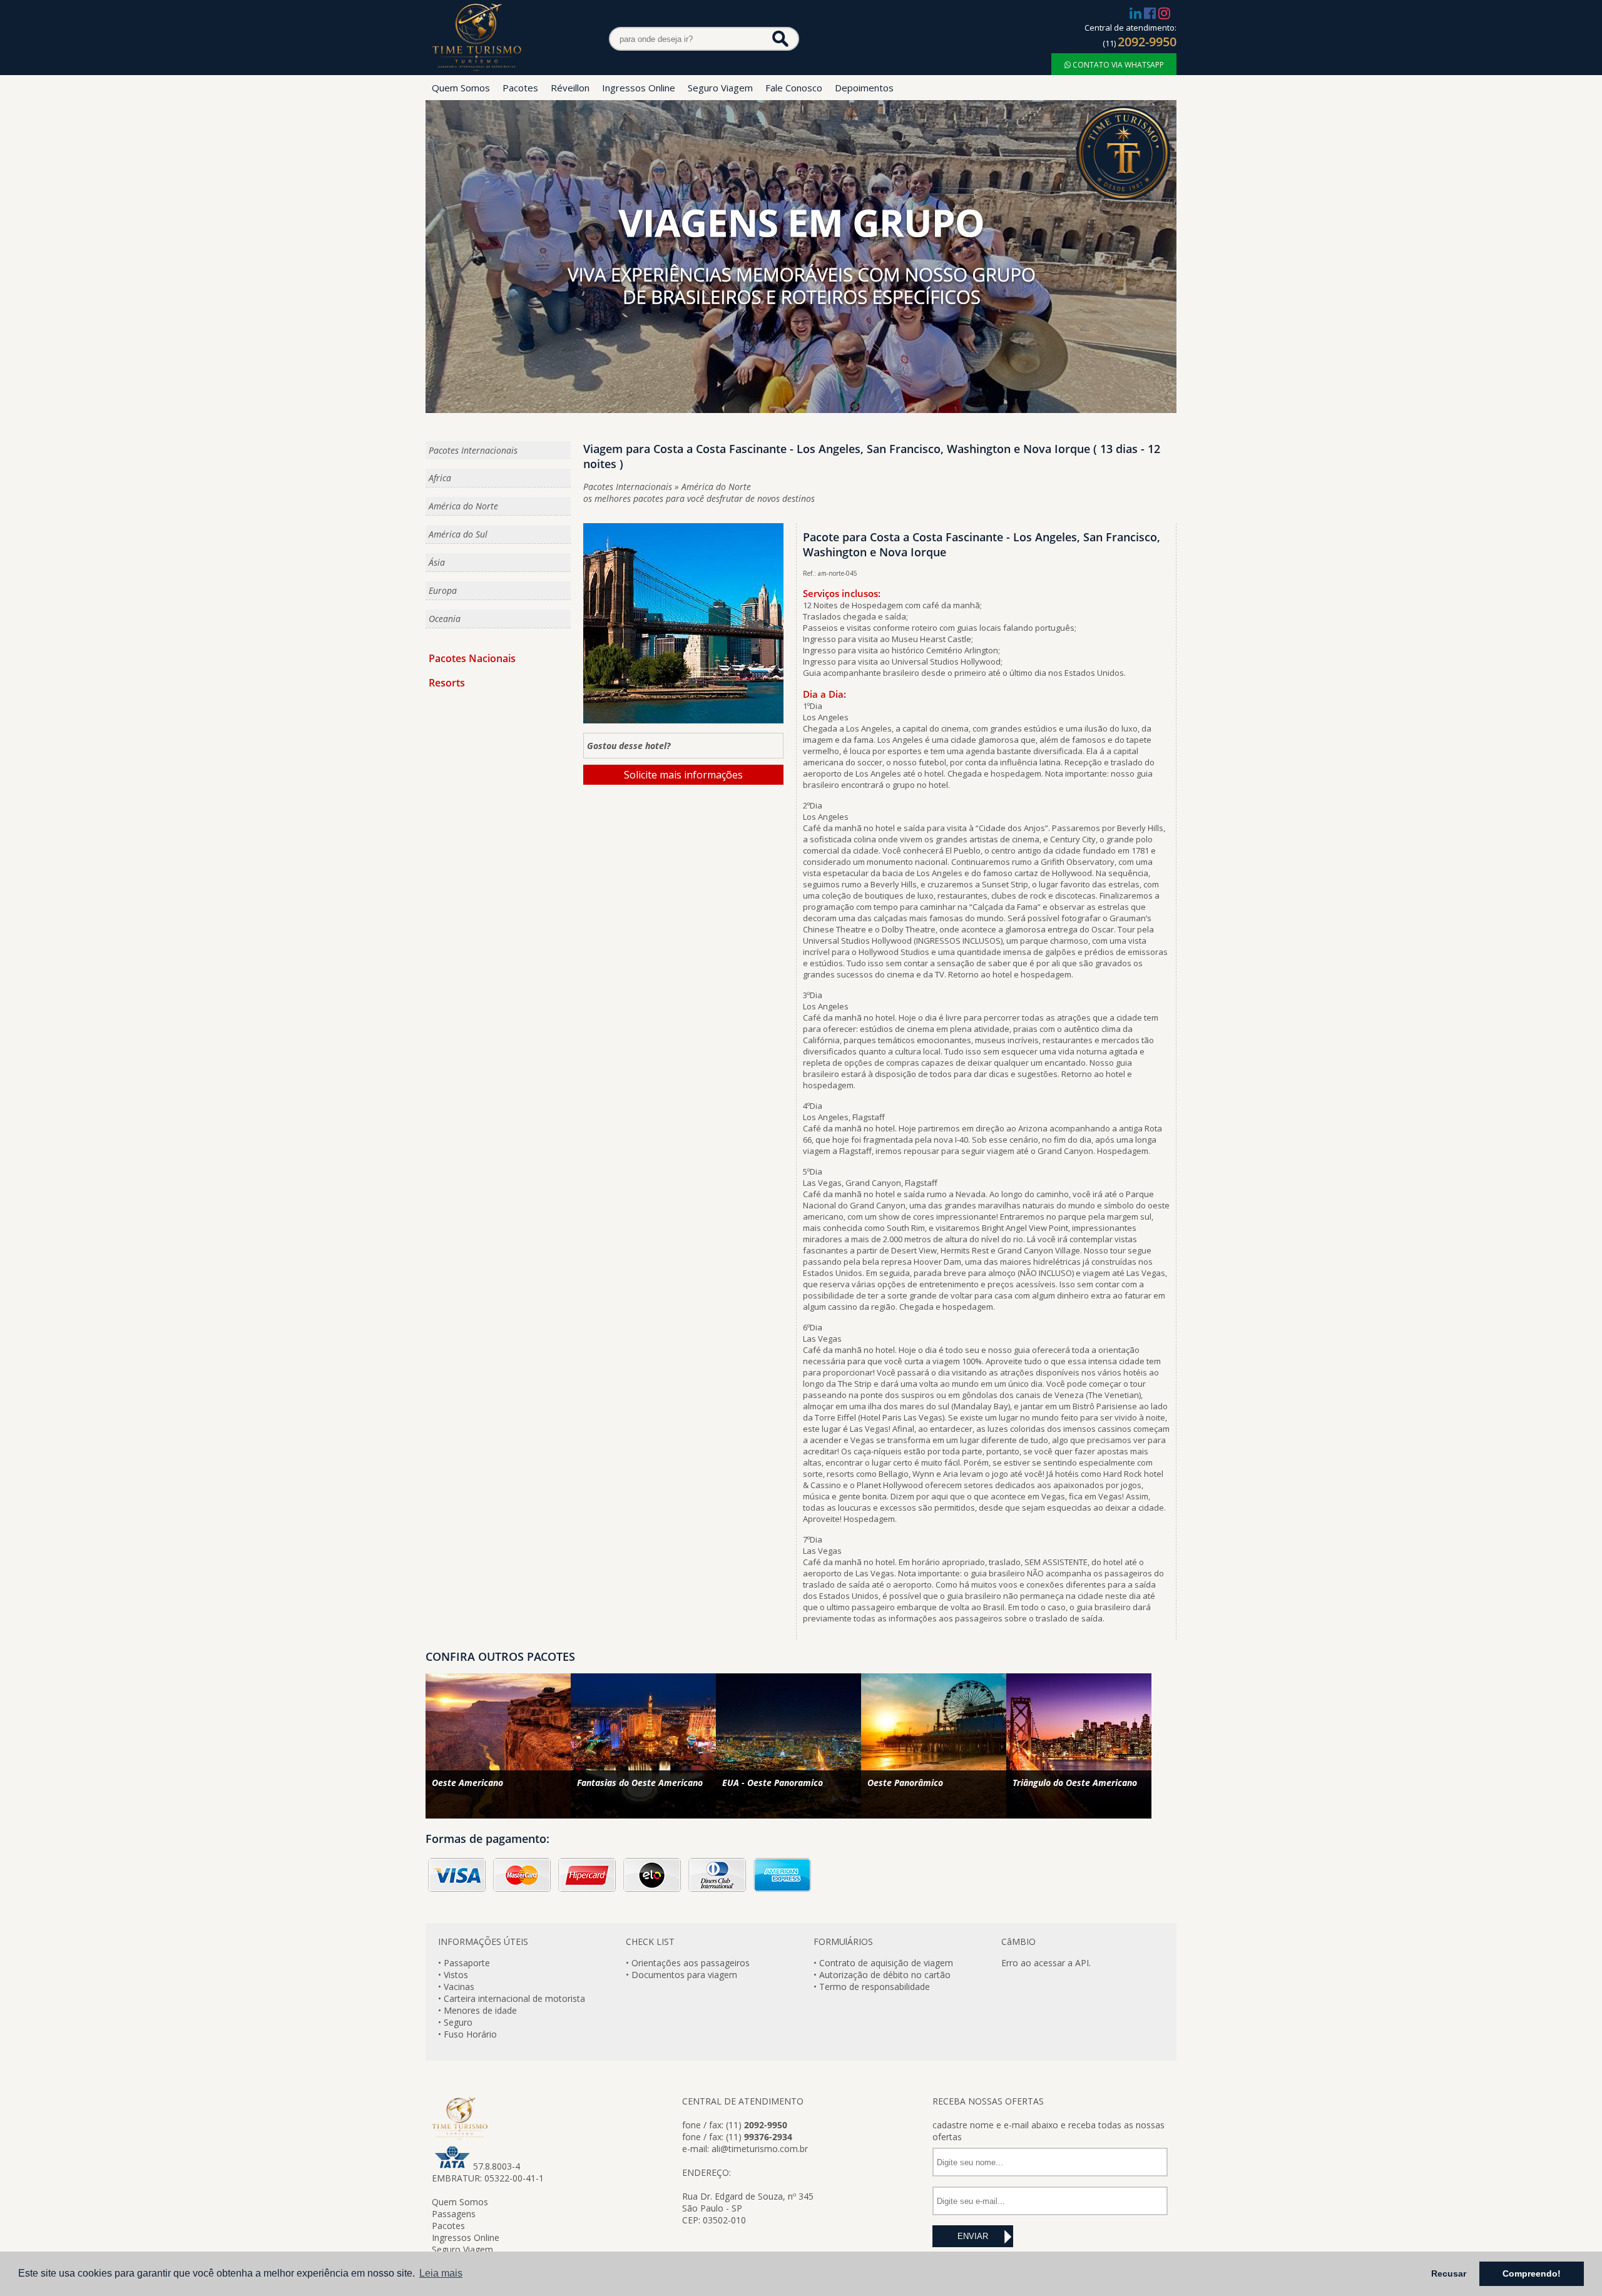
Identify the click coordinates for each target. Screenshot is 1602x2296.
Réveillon (570, 88)
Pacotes (520, 88)
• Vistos (453, 1975)
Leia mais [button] (441, 2273)
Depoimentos (864, 88)
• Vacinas (456, 1987)
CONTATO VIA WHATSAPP (1117, 65)
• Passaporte (464, 1963)
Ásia (437, 562)
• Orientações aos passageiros (688, 1963)
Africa (440, 478)
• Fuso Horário (467, 2034)
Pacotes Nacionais (472, 658)
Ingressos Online (639, 88)
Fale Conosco (794, 88)
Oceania (445, 619)
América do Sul (458, 534)
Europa (443, 590)
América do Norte (463, 506)
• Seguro (455, 2022)
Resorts (447, 683)
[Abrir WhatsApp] (31, 2264)
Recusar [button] (1449, 2273)
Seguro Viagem (720, 88)
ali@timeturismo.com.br (760, 2149)
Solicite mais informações (683, 775)
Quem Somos (461, 88)
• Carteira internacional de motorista (512, 1998)
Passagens (454, 2214)
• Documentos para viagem (681, 1975)
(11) (1140, 43)
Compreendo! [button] (1532, 2273)
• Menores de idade (477, 2010)
